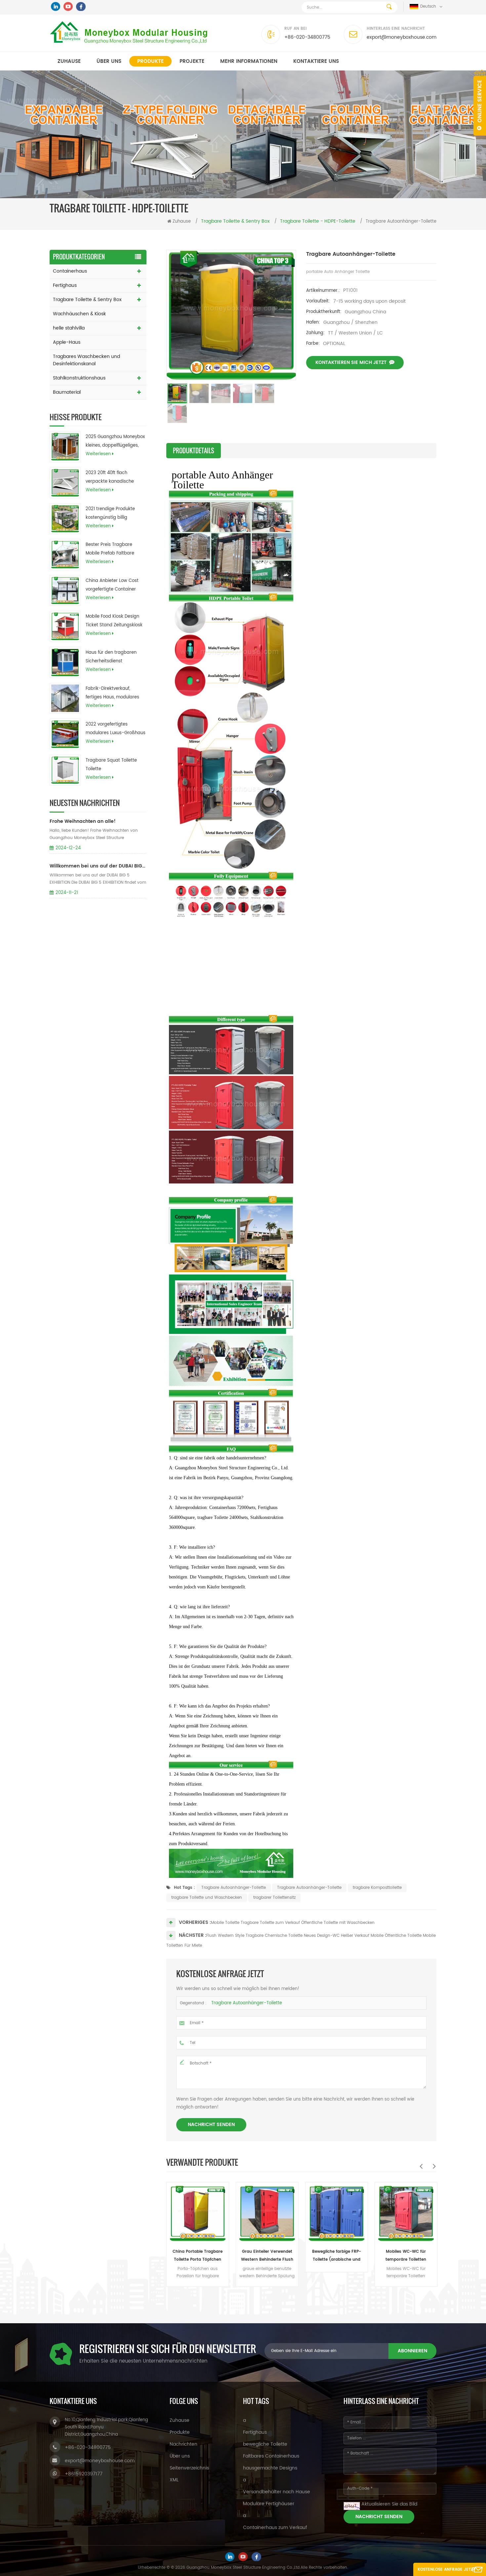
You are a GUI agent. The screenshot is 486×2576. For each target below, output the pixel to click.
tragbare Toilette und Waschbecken (207, 1898)
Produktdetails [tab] (194, 451)
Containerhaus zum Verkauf (275, 2528)
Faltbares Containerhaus (271, 2456)
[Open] (480, 103)
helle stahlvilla (69, 328)
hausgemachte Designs (270, 2468)
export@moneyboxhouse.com (402, 37)
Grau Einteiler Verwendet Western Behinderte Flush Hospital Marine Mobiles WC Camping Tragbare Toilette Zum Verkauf (198, 2256)
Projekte (192, 61)
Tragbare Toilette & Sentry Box (87, 300)
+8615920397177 (84, 2474)
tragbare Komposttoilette (377, 1888)
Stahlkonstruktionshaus (79, 378)
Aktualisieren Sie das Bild (389, 2504)
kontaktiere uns (316, 61)
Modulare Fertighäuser (269, 2504)
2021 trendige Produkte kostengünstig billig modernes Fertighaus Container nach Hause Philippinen (110, 514)
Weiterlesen (98, 454)
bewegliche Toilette (265, 2444)
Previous (421, 2166)
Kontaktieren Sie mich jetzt (351, 362)
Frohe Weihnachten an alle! (83, 821)
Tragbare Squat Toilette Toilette (111, 765)
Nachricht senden (211, 2125)
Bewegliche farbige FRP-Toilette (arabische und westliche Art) (267, 2256)
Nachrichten (183, 2444)
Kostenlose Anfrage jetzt (446, 2570)
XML (174, 2480)
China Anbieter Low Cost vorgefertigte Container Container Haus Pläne (112, 586)
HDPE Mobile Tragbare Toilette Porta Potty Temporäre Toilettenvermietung (406, 2256)
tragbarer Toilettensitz (274, 1898)
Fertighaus (65, 285)
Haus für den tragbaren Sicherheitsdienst (111, 657)
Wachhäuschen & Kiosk (79, 314)
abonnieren (412, 2351)
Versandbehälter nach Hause (277, 2492)
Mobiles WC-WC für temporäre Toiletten (336, 2256)
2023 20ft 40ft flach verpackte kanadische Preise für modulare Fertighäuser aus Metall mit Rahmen (115, 478)
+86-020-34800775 (307, 37)
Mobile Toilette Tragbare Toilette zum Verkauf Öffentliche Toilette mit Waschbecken (293, 1923)
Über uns (109, 61)
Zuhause (69, 61)
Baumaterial (67, 392)
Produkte (150, 61)
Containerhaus (70, 271)
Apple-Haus (67, 342)
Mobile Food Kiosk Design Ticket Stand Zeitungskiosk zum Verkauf (114, 621)
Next (434, 2166)
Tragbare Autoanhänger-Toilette (234, 1888)
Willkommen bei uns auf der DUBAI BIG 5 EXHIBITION (98, 866)
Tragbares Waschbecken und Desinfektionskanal (86, 360)
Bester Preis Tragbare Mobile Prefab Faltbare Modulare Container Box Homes (111, 550)
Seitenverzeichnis (189, 2468)
